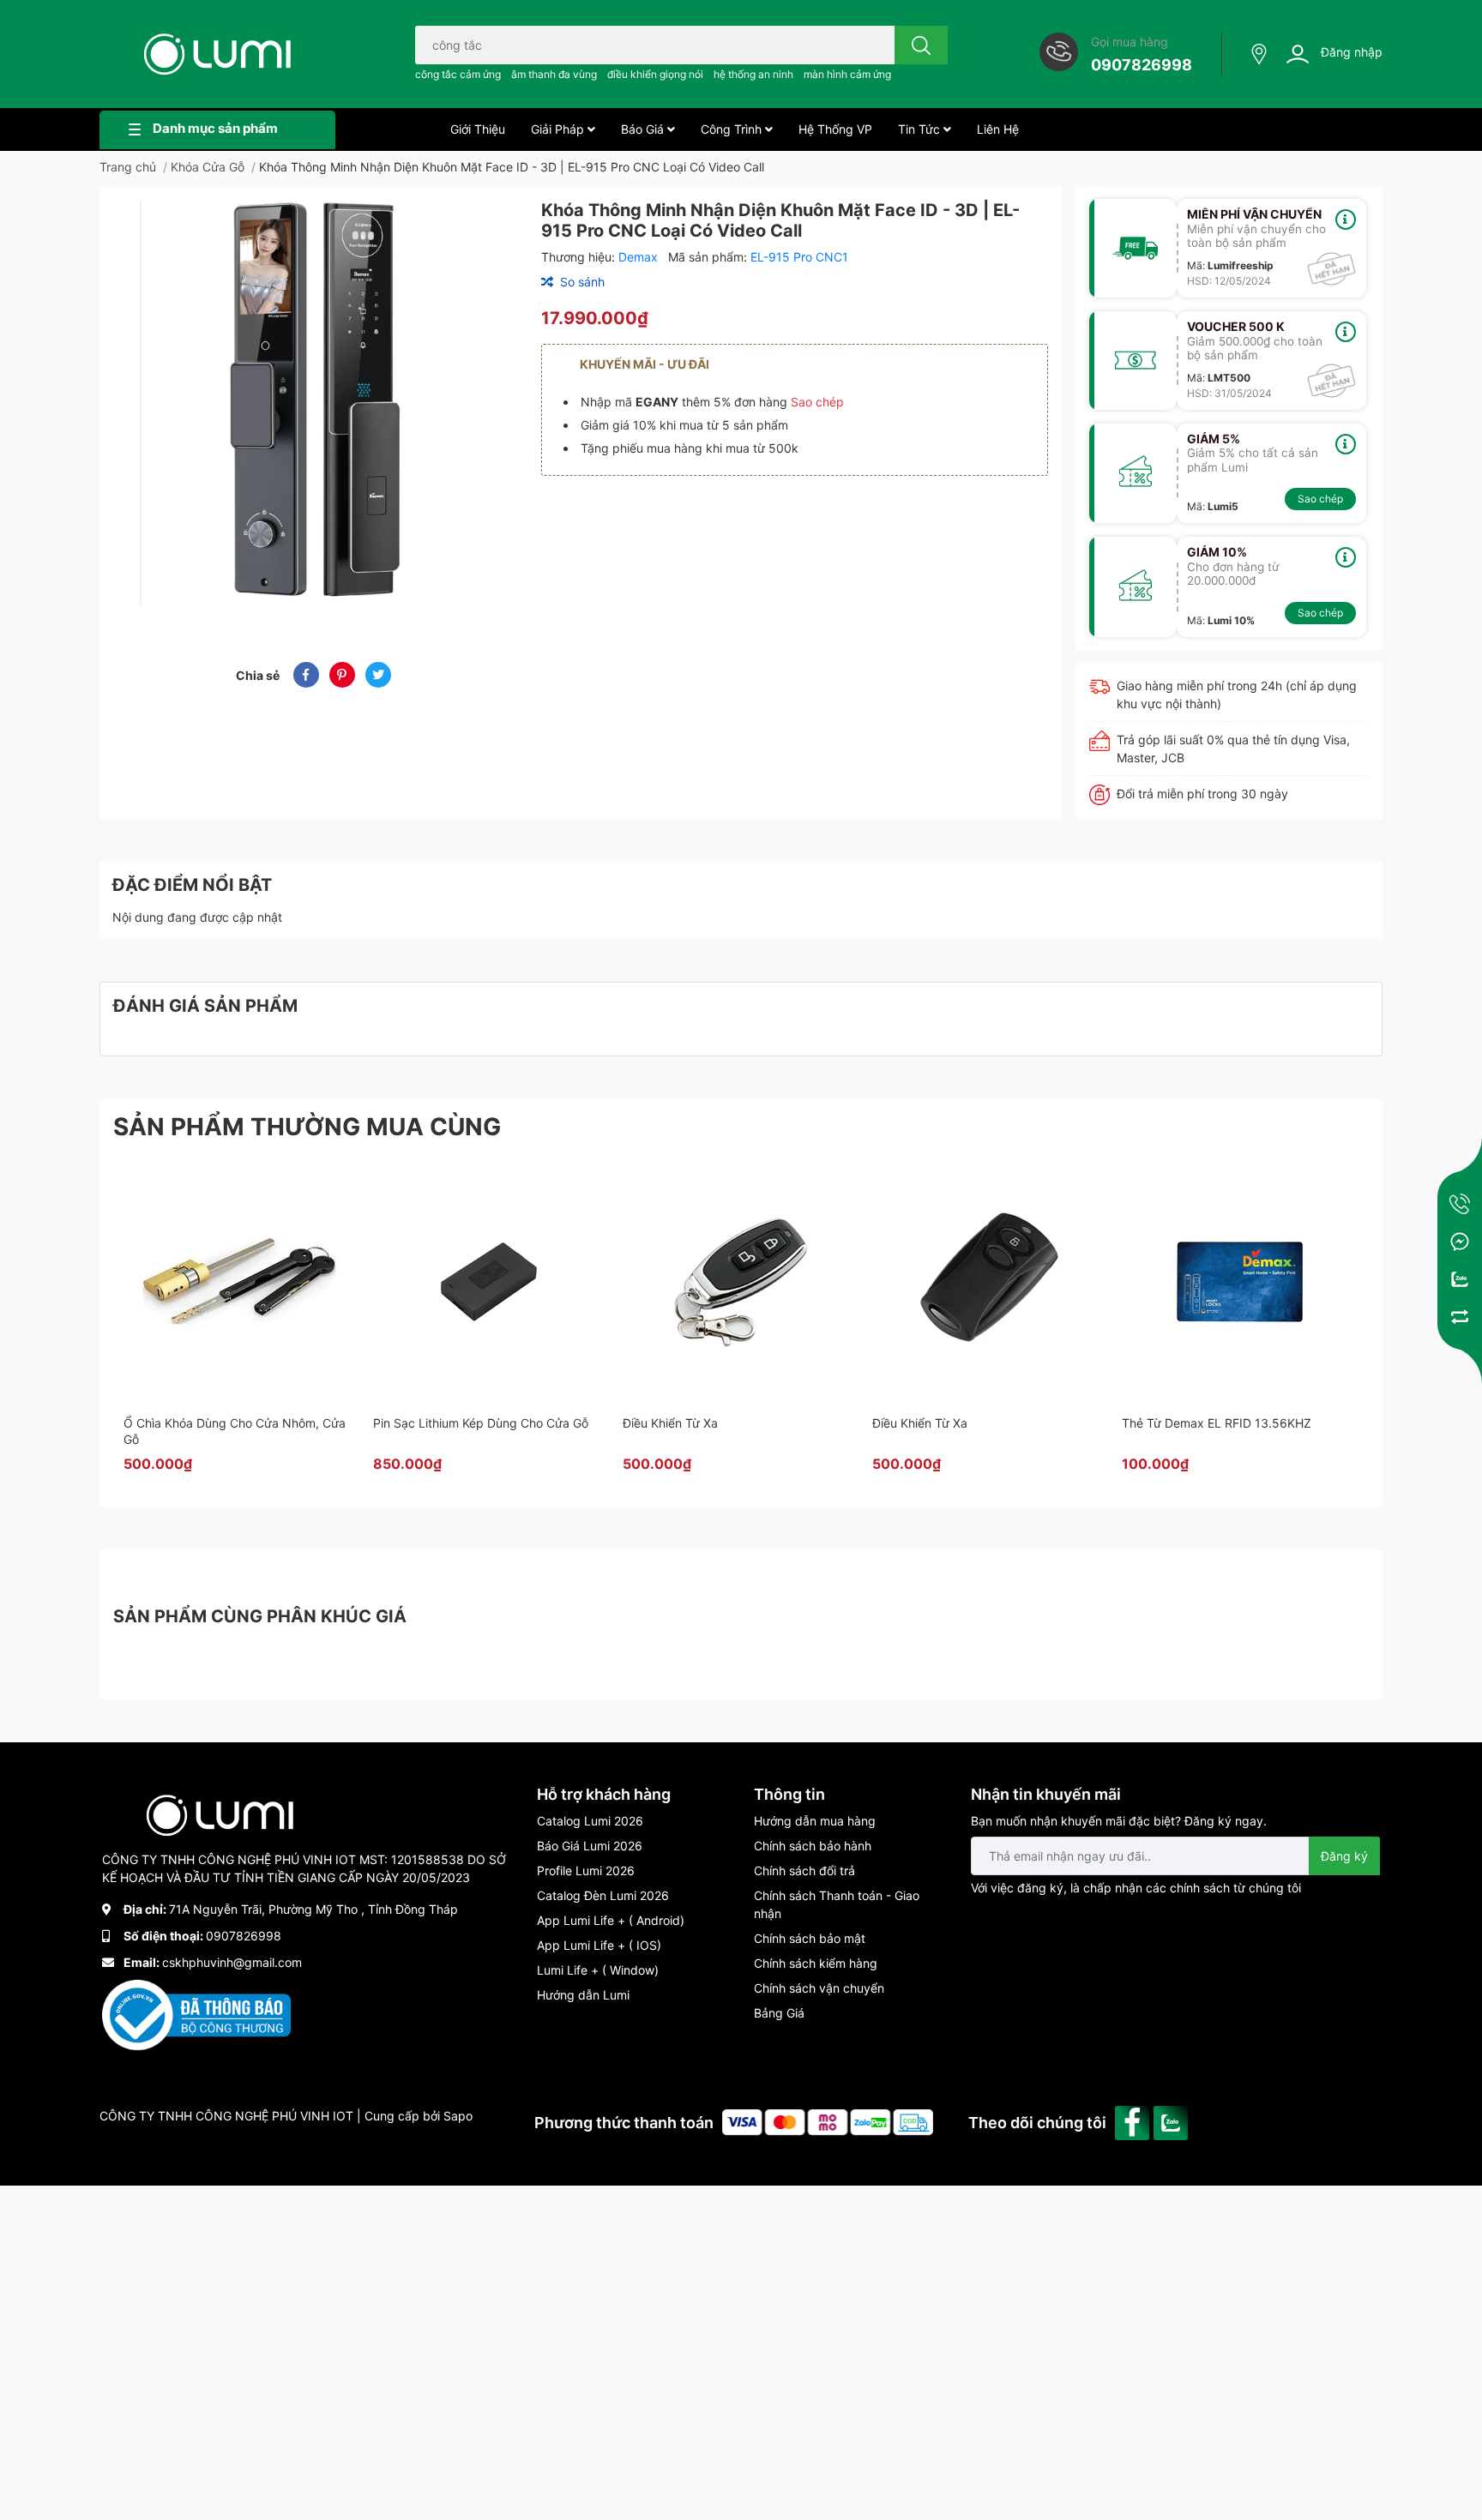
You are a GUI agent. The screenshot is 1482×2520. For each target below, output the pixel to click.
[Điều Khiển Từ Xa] (738, 1282)
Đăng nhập (1352, 52)
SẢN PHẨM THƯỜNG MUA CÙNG (307, 1127)
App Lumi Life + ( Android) (611, 1920)
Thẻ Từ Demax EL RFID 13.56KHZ (1217, 1423)
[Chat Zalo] (1460, 1279)
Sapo (458, 2116)
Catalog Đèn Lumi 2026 (603, 1895)
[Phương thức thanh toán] (828, 2121)
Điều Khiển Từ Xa (670, 1423)
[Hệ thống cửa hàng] (1261, 54)
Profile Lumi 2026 (586, 1870)
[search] (921, 45)
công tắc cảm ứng (458, 74)
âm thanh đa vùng (554, 74)
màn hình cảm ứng (847, 74)
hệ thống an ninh (753, 74)
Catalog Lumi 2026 (590, 1821)
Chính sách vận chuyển (819, 1988)
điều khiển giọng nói (655, 74)
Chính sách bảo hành (813, 1846)
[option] (313, 403)
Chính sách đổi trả (804, 1870)
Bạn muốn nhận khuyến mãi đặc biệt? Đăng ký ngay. (1119, 1821)
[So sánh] (1460, 1317)
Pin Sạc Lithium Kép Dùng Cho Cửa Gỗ (481, 1423)
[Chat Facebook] (1460, 1242)
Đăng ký (1344, 1856)
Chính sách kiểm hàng (816, 1963)
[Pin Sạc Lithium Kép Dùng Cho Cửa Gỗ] (489, 1282)
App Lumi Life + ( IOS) (599, 1945)
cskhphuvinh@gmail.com (232, 1962)
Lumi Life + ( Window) (598, 1970)
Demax (640, 257)
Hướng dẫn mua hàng (815, 1821)
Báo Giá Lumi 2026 (590, 1846)
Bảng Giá (779, 2013)
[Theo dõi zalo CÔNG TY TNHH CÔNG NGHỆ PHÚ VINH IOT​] (1173, 2121)
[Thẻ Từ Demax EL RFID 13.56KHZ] (1238, 1282)
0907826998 (1142, 65)
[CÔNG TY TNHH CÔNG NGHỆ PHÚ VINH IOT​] (217, 54)
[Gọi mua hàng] (1460, 1204)
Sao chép (817, 402)
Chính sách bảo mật (810, 1938)
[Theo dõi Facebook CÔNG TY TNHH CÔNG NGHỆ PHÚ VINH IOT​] (1134, 2121)
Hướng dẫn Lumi (583, 1995)
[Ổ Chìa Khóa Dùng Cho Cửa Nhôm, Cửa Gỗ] (239, 1282)
